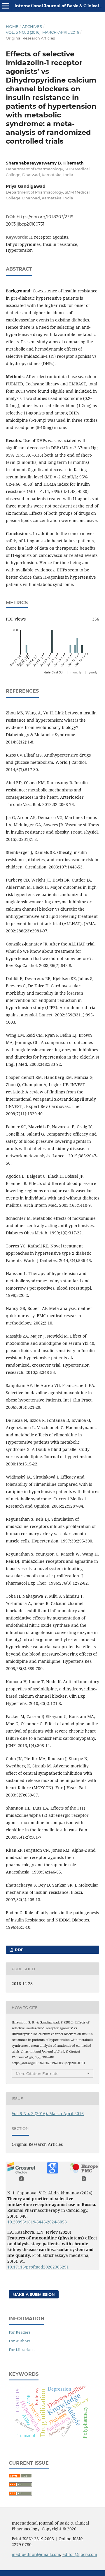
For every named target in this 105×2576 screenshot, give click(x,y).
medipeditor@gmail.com (36, 2554)
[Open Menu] (6, 6)
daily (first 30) (54, 672)
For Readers (20, 2332)
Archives (32, 26)
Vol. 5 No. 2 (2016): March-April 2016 (42, 32)
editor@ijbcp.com (80, 2554)
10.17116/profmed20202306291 (38, 2267)
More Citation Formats (37, 2073)
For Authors (20, 2341)
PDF (19, 1950)
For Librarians (22, 2350)
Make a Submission (34, 2294)
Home (12, 26)
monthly (76, 672)
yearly (93, 672)
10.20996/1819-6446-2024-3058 (37, 2222)
